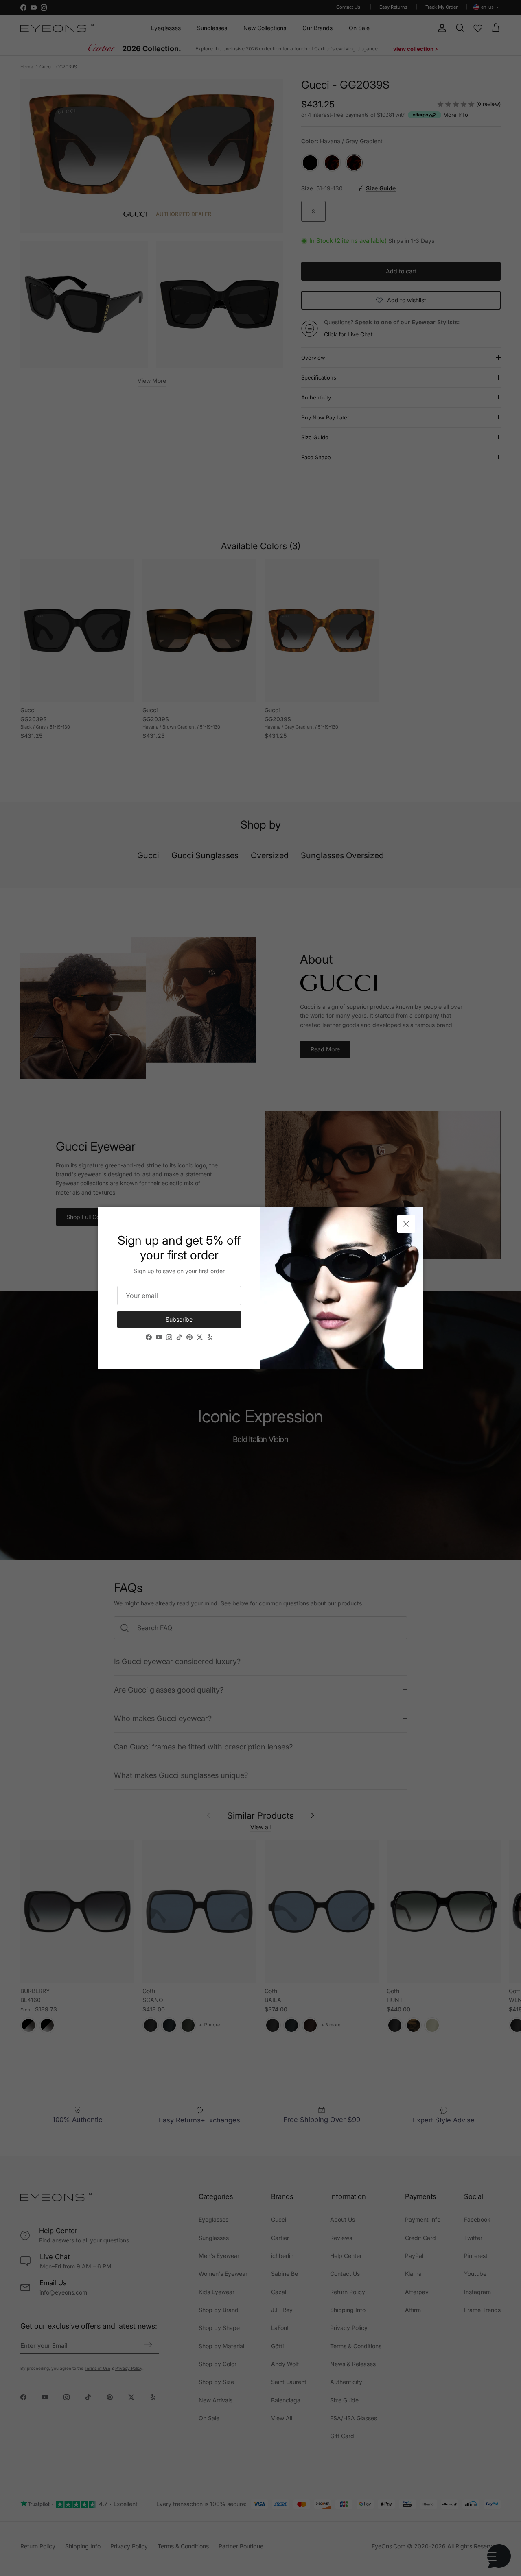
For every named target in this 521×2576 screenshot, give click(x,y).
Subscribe (179, 1319)
